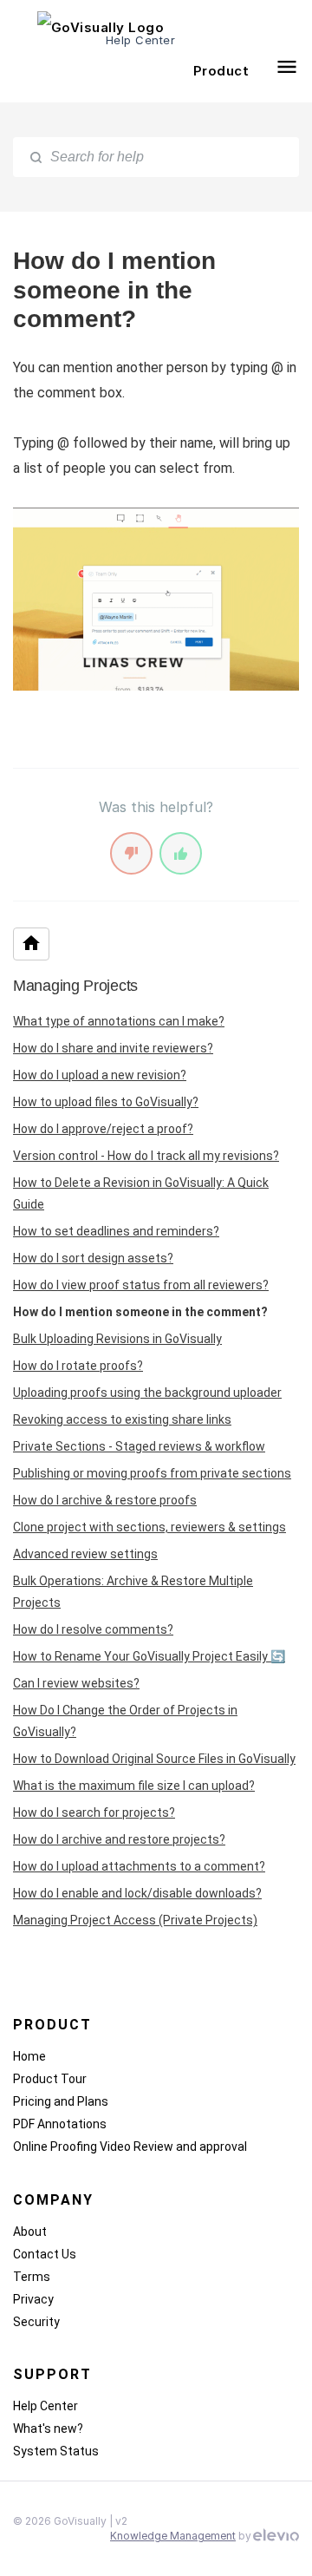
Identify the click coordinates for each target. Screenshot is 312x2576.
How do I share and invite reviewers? (113, 1048)
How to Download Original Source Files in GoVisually (154, 1759)
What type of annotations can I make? (119, 1021)
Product (221, 71)
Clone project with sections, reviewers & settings (149, 1527)
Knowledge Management (173, 2536)
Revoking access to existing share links (122, 1419)
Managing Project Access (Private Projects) (135, 1920)
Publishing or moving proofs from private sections (152, 1473)
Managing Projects (75, 986)
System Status (56, 2451)
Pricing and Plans (61, 2101)
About (30, 2232)
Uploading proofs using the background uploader (147, 1393)
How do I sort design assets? (93, 1258)
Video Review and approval (173, 2147)
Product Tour (50, 2079)
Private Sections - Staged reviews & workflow (139, 1446)
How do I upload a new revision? (100, 1075)
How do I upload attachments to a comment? (139, 1866)
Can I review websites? (76, 1683)
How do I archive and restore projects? (119, 1839)
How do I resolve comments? (93, 1629)
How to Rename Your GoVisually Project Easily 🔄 (149, 1656)
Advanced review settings (85, 1554)
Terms (32, 2277)
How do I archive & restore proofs (105, 1500)
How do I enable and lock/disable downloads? (137, 1893)
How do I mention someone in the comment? (140, 1312)
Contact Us (45, 2254)
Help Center (45, 2406)
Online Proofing (56, 2147)
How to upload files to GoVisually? (106, 1102)
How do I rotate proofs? (78, 1366)
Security (36, 2322)
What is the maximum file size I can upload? (134, 1786)
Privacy (33, 2299)
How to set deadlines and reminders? (116, 1231)
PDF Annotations (60, 2124)
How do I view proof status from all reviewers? (141, 1285)
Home (29, 2056)
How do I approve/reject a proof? (103, 1129)
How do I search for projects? (94, 1812)
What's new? (48, 2429)
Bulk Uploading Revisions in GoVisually (117, 1339)
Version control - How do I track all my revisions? (146, 1156)
